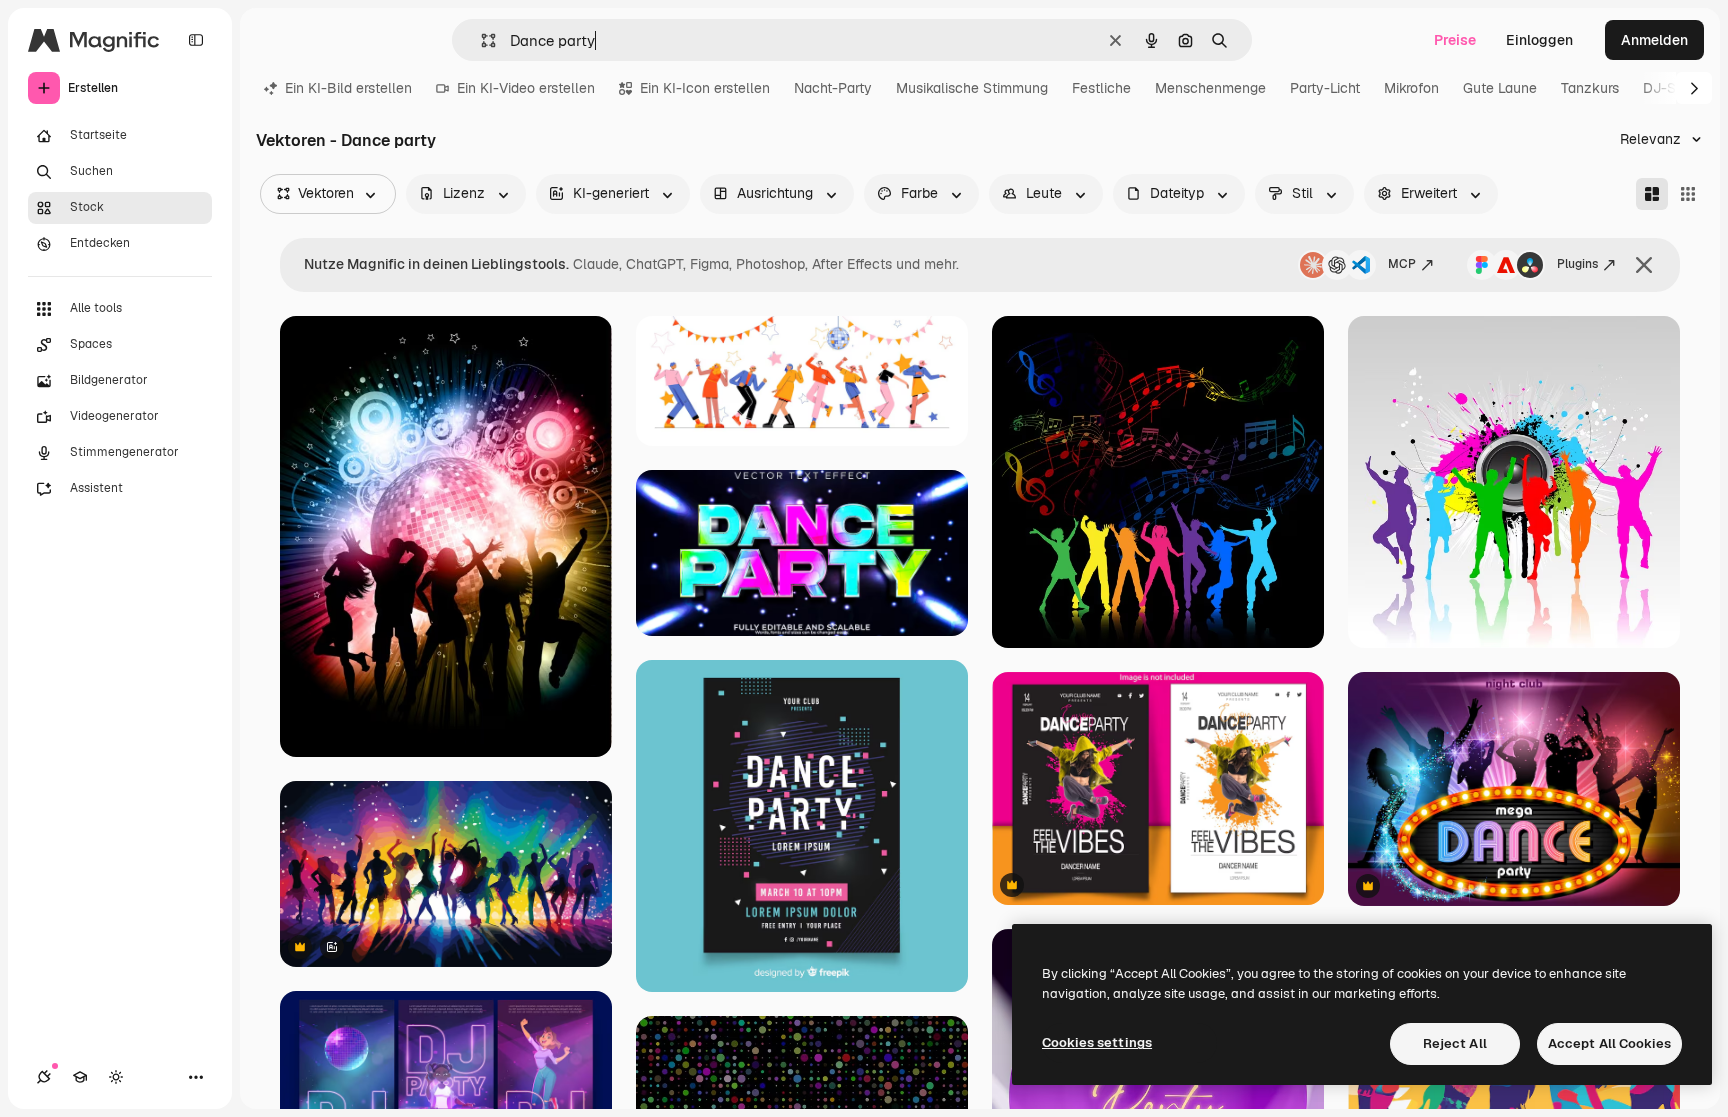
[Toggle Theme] (116, 1077)
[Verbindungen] (44, 1077)
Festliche (1101, 88)
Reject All (1455, 1043)
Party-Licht (1325, 88)
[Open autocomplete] (480, 40)
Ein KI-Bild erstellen (348, 88)
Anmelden (1654, 40)
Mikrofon (1411, 88)
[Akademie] (80, 1077)
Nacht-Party (833, 88)
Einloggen (1539, 40)
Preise (1455, 40)
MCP (1402, 264)
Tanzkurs (1590, 88)
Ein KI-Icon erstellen (705, 88)
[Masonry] (1652, 194)
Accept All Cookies (1609, 1043)
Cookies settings (1097, 1042)
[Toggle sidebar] (196, 40)
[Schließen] (1644, 265)
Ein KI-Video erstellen (526, 88)
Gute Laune (1500, 88)
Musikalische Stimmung (972, 88)
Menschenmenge (1210, 88)
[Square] (1688, 194)
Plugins (1577, 264)
